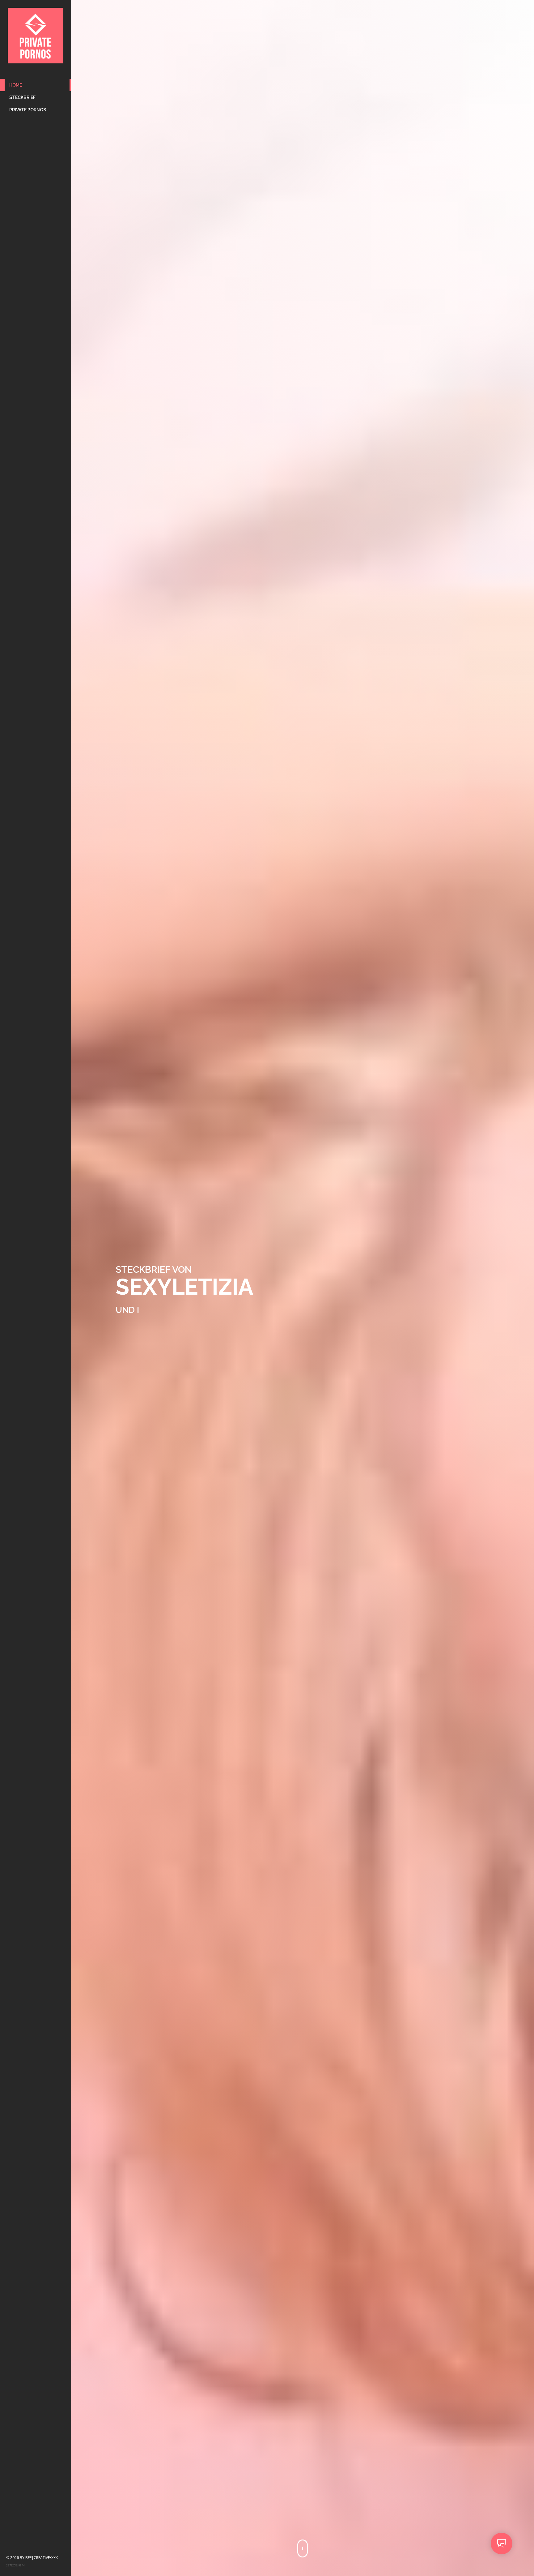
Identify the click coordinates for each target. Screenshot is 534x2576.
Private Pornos (28, 110)
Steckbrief (22, 97)
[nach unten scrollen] (303, 2548)
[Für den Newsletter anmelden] (502, 2544)
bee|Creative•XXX (42, 2558)
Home (16, 85)
